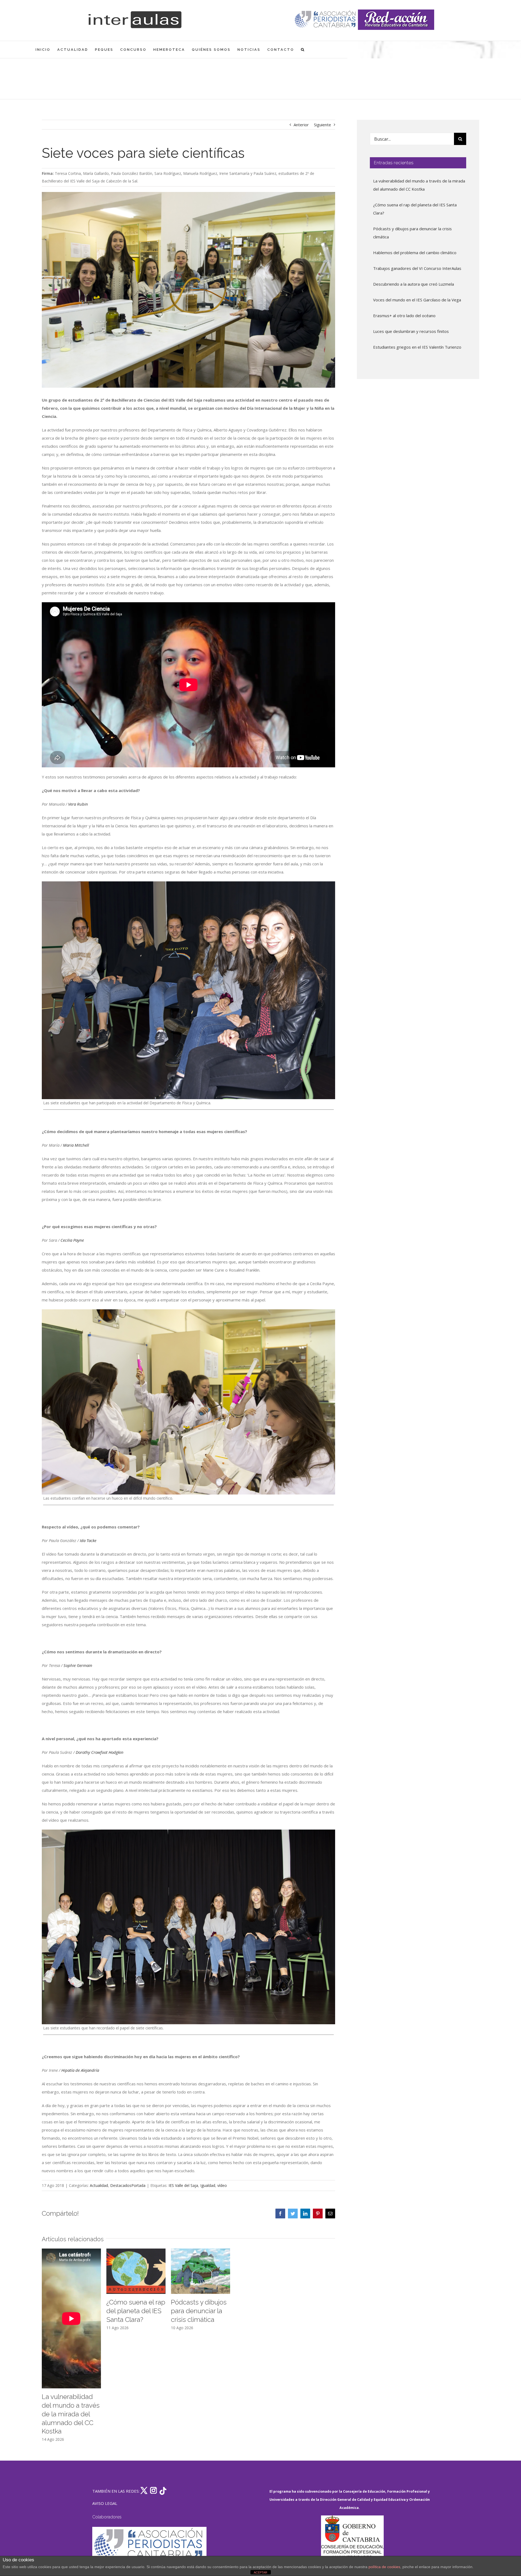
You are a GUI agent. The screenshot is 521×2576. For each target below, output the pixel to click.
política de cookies (384, 2567)
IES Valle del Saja (183, 2185)
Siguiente (323, 125)
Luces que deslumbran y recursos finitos (411, 331)
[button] (303, 50)
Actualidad (99, 2185)
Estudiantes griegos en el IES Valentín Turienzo (417, 347)
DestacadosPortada (128, 2185)
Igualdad (208, 2185)
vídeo (222, 2185)
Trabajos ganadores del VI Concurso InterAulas (417, 268)
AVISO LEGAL (105, 2503)
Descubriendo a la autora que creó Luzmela (414, 284)
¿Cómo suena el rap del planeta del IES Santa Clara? (136, 2311)
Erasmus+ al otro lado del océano (404, 316)
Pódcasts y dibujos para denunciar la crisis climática (199, 2311)
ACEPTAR (260, 2572)
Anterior (301, 125)
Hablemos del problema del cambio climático (415, 253)
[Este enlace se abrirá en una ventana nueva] (352, 2541)
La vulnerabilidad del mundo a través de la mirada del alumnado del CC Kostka (71, 2414)
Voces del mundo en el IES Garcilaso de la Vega (417, 300)
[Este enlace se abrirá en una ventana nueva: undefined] (326, 20)
